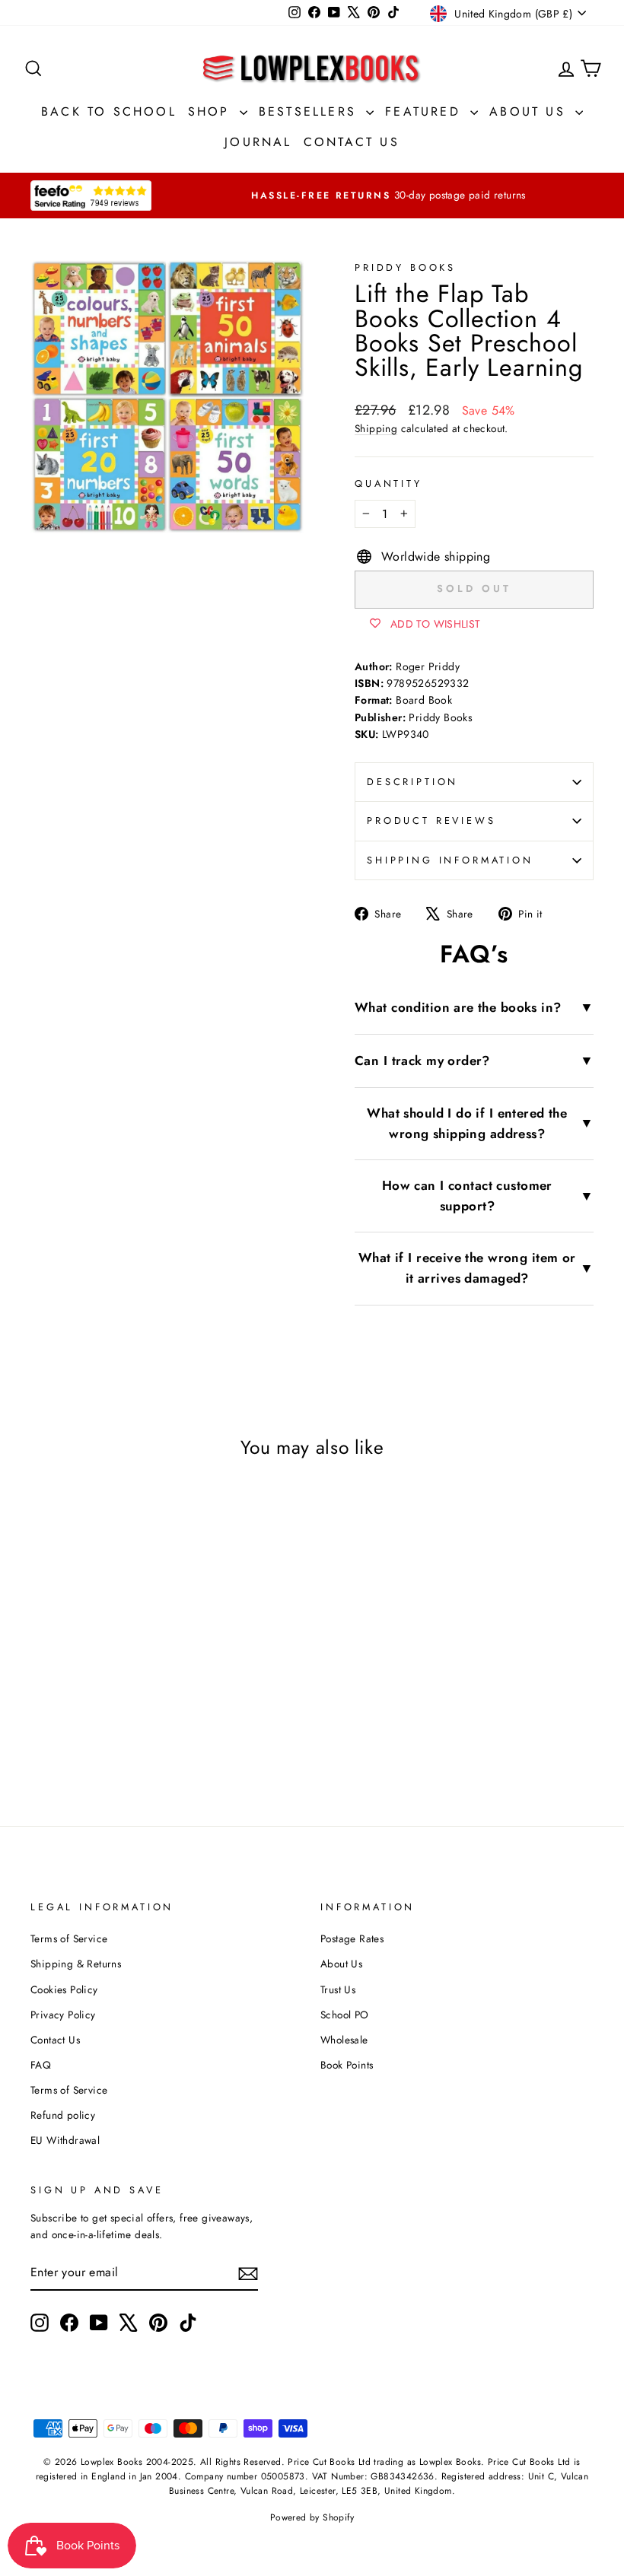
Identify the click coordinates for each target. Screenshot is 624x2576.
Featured (426, 111)
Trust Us (338, 1989)
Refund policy (63, 2115)
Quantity (388, 483)
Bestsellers (310, 111)
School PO (345, 2015)
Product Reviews (431, 821)
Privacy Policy (63, 2015)
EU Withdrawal (65, 2140)
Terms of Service (69, 1938)
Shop (212, 111)
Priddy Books (405, 267)
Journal (258, 142)
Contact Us (352, 142)
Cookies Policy (64, 1989)
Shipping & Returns (76, 1964)
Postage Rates (352, 1938)
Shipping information (450, 860)
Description (412, 782)
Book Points (347, 2065)
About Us (530, 111)
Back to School (109, 111)
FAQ (41, 2065)
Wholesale (344, 2040)
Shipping (376, 428)
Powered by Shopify (312, 2517)
